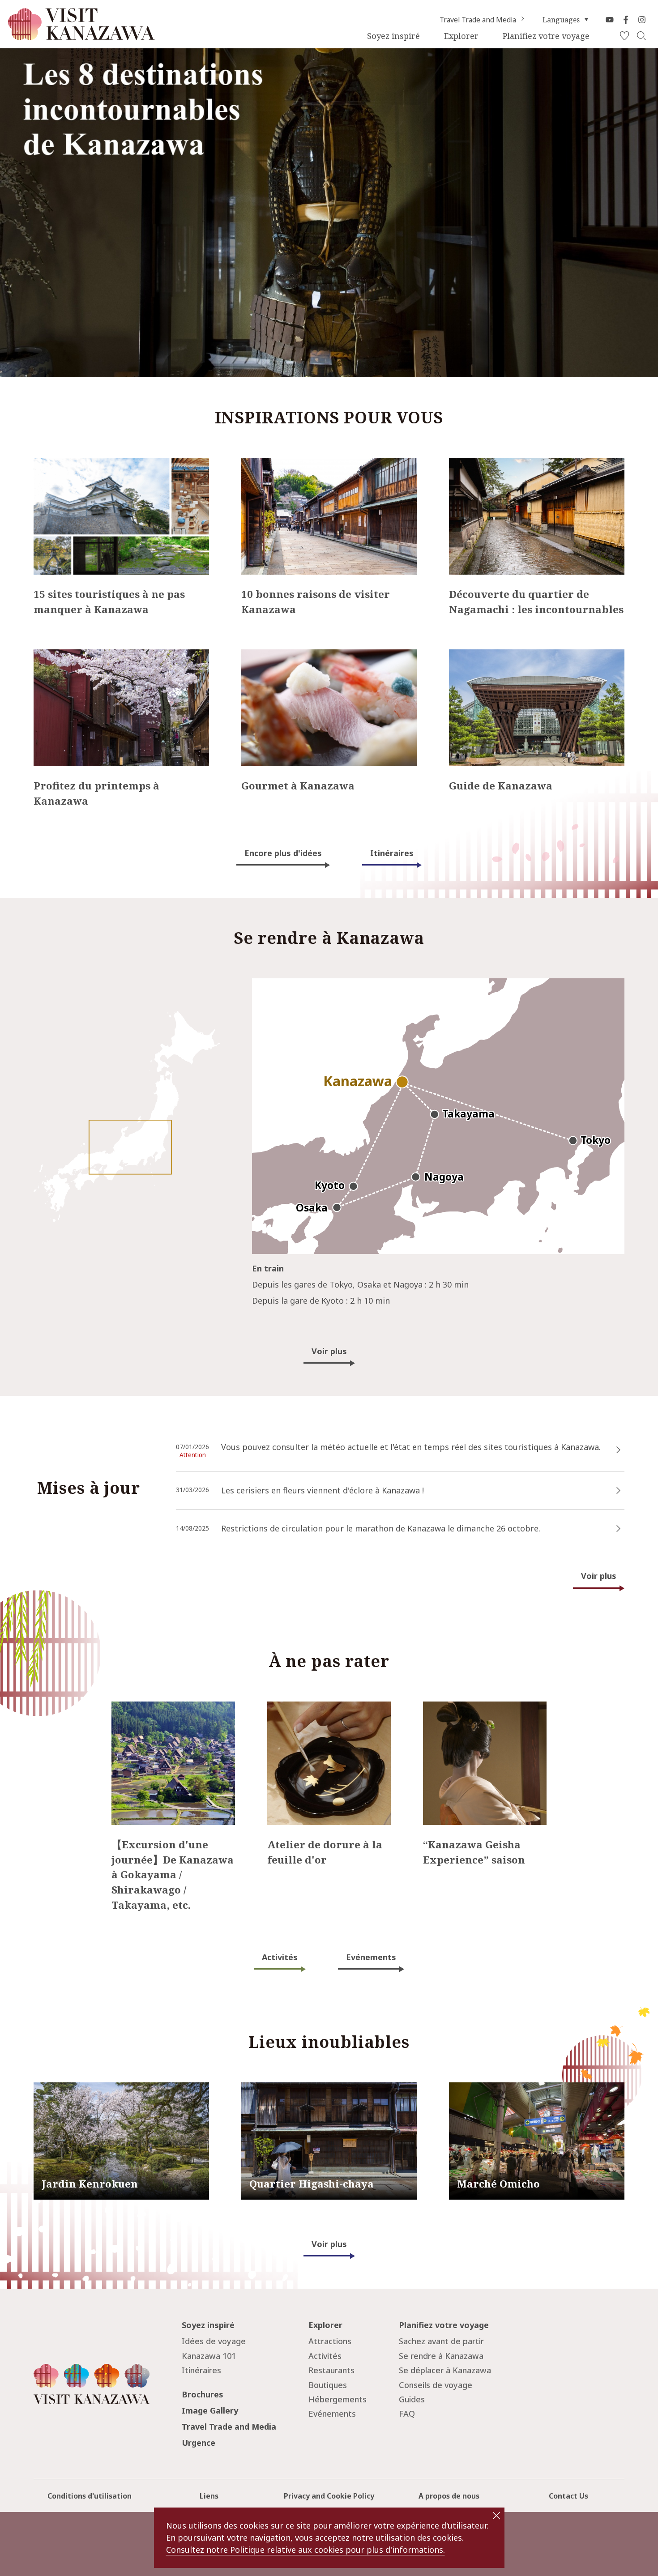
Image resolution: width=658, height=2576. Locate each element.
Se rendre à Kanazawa (441, 2356)
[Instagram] (642, 20)
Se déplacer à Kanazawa (445, 2370)
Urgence (199, 2443)
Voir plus (329, 1351)
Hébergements (338, 2399)
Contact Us (568, 2496)
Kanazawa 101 (209, 2356)
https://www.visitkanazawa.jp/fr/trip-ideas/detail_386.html (289, 1433)
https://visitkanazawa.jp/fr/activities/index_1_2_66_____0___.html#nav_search (483, 1714)
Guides (412, 2399)
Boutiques (328, 2385)
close (496, 2516)
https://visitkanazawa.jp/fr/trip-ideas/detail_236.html (511, 658)
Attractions (330, 2341)
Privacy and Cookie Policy (329, 2496)
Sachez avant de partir (441, 2341)
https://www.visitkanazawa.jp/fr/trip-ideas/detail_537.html (105, 467)
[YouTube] (610, 20)
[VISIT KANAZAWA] (81, 36)
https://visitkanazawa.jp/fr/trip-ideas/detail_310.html (511, 467)
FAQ (407, 2414)
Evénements (371, 1957)
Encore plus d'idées (283, 853)
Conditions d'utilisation (90, 2496)
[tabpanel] (329, 213)
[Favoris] (624, 36)
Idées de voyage (214, 2341)
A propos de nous (449, 2496)
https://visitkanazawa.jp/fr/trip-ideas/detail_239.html (303, 658)
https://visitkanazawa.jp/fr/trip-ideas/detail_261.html (303, 467)
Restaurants (331, 2370)
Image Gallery (210, 2410)
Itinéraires (392, 853)
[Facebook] (626, 20)
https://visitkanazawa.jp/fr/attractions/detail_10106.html (121, 2091)
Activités (280, 1957)
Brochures (203, 2394)
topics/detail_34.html (217, 1476)
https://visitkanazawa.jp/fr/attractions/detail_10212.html (329, 2091)
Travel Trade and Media (478, 20)
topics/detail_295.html (219, 1514)
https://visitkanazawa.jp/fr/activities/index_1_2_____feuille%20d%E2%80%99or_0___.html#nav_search (329, 1718)
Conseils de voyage (436, 2385)
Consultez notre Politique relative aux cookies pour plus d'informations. (305, 2550)
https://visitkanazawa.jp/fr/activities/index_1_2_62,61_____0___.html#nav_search (172, 1714)
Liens (209, 2496)
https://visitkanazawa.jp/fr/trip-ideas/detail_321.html (95, 658)
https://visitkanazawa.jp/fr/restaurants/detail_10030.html (536, 2091)
